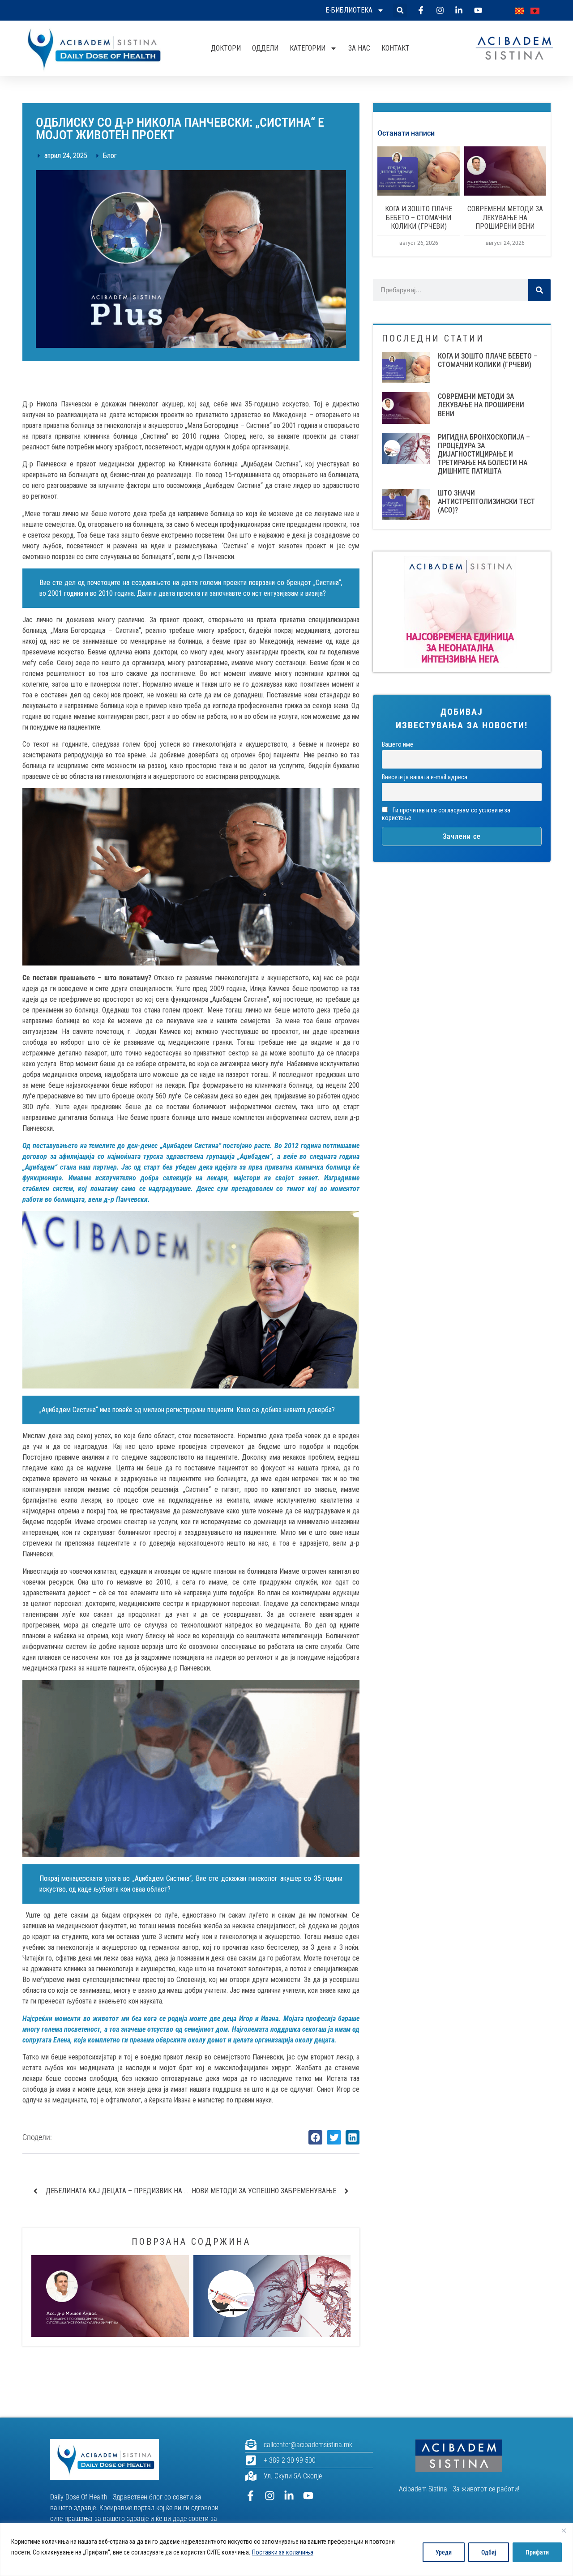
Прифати (537, 2552)
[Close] (564, 2530)
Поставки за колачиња (283, 2552)
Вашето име (398, 745)
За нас (359, 48)
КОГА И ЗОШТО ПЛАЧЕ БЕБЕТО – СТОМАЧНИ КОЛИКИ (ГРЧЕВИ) (419, 217)
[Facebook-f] (250, 2496)
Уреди (444, 2552)
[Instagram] (270, 2496)
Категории (308, 48)
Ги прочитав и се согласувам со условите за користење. (446, 814)
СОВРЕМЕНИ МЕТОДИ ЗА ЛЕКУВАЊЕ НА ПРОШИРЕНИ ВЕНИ (505, 217)
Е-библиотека (349, 10)
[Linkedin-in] (289, 2496)
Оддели (265, 48)
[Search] (539, 290)
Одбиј (489, 2552)
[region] (286, 2549)
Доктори (226, 48)
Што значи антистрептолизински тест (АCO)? (486, 502)
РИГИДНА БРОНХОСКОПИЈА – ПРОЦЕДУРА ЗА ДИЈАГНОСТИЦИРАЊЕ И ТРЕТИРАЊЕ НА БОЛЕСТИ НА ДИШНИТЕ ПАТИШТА (484, 454)
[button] (400, 11)
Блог (110, 156)
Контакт (396, 48)
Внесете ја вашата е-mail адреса (425, 777)
